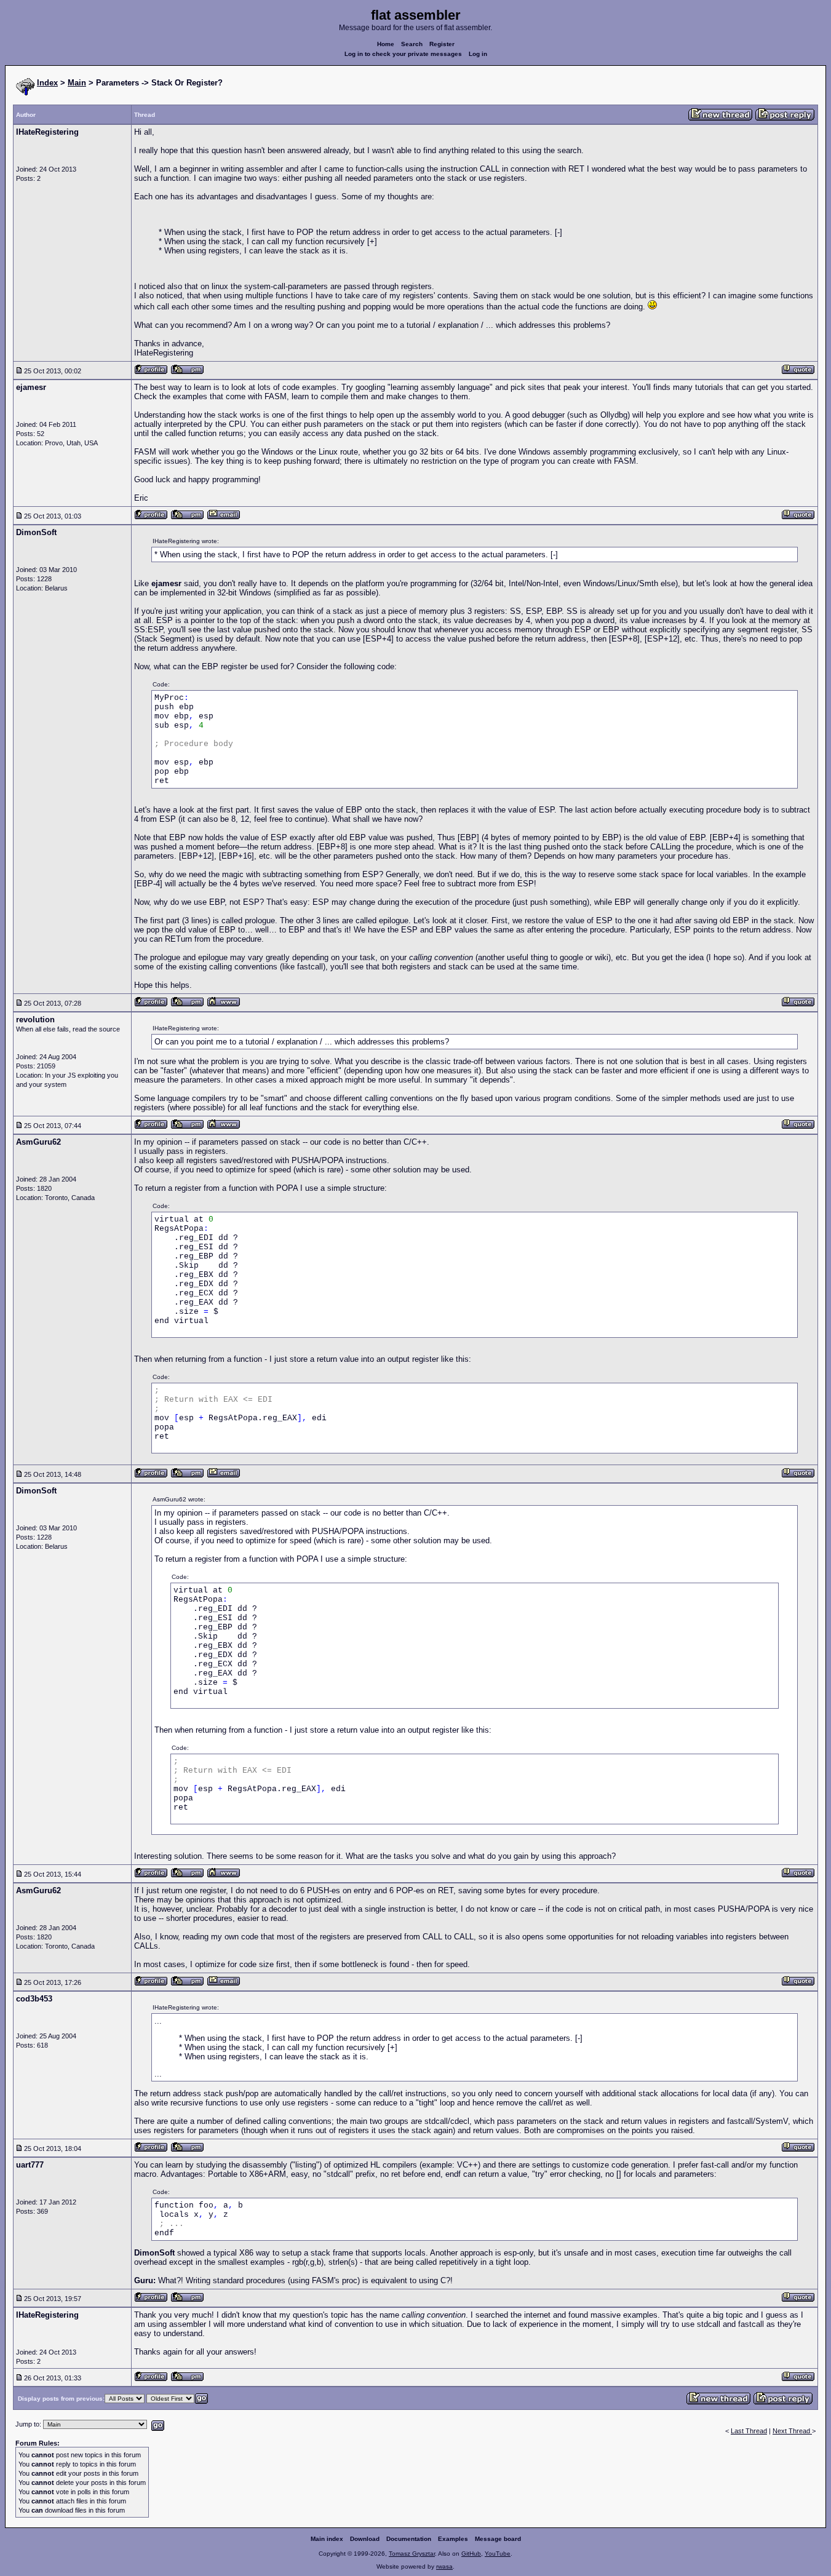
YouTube (498, 2554)
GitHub (471, 2554)
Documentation (409, 2539)
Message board (498, 2539)
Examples (453, 2539)
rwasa (444, 2566)
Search (412, 44)
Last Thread (749, 2431)
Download (365, 2539)
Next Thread (792, 2431)
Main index (327, 2539)
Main (77, 83)
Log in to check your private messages (403, 54)
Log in (478, 54)
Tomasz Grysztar (412, 2554)
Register (442, 44)
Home (386, 44)
